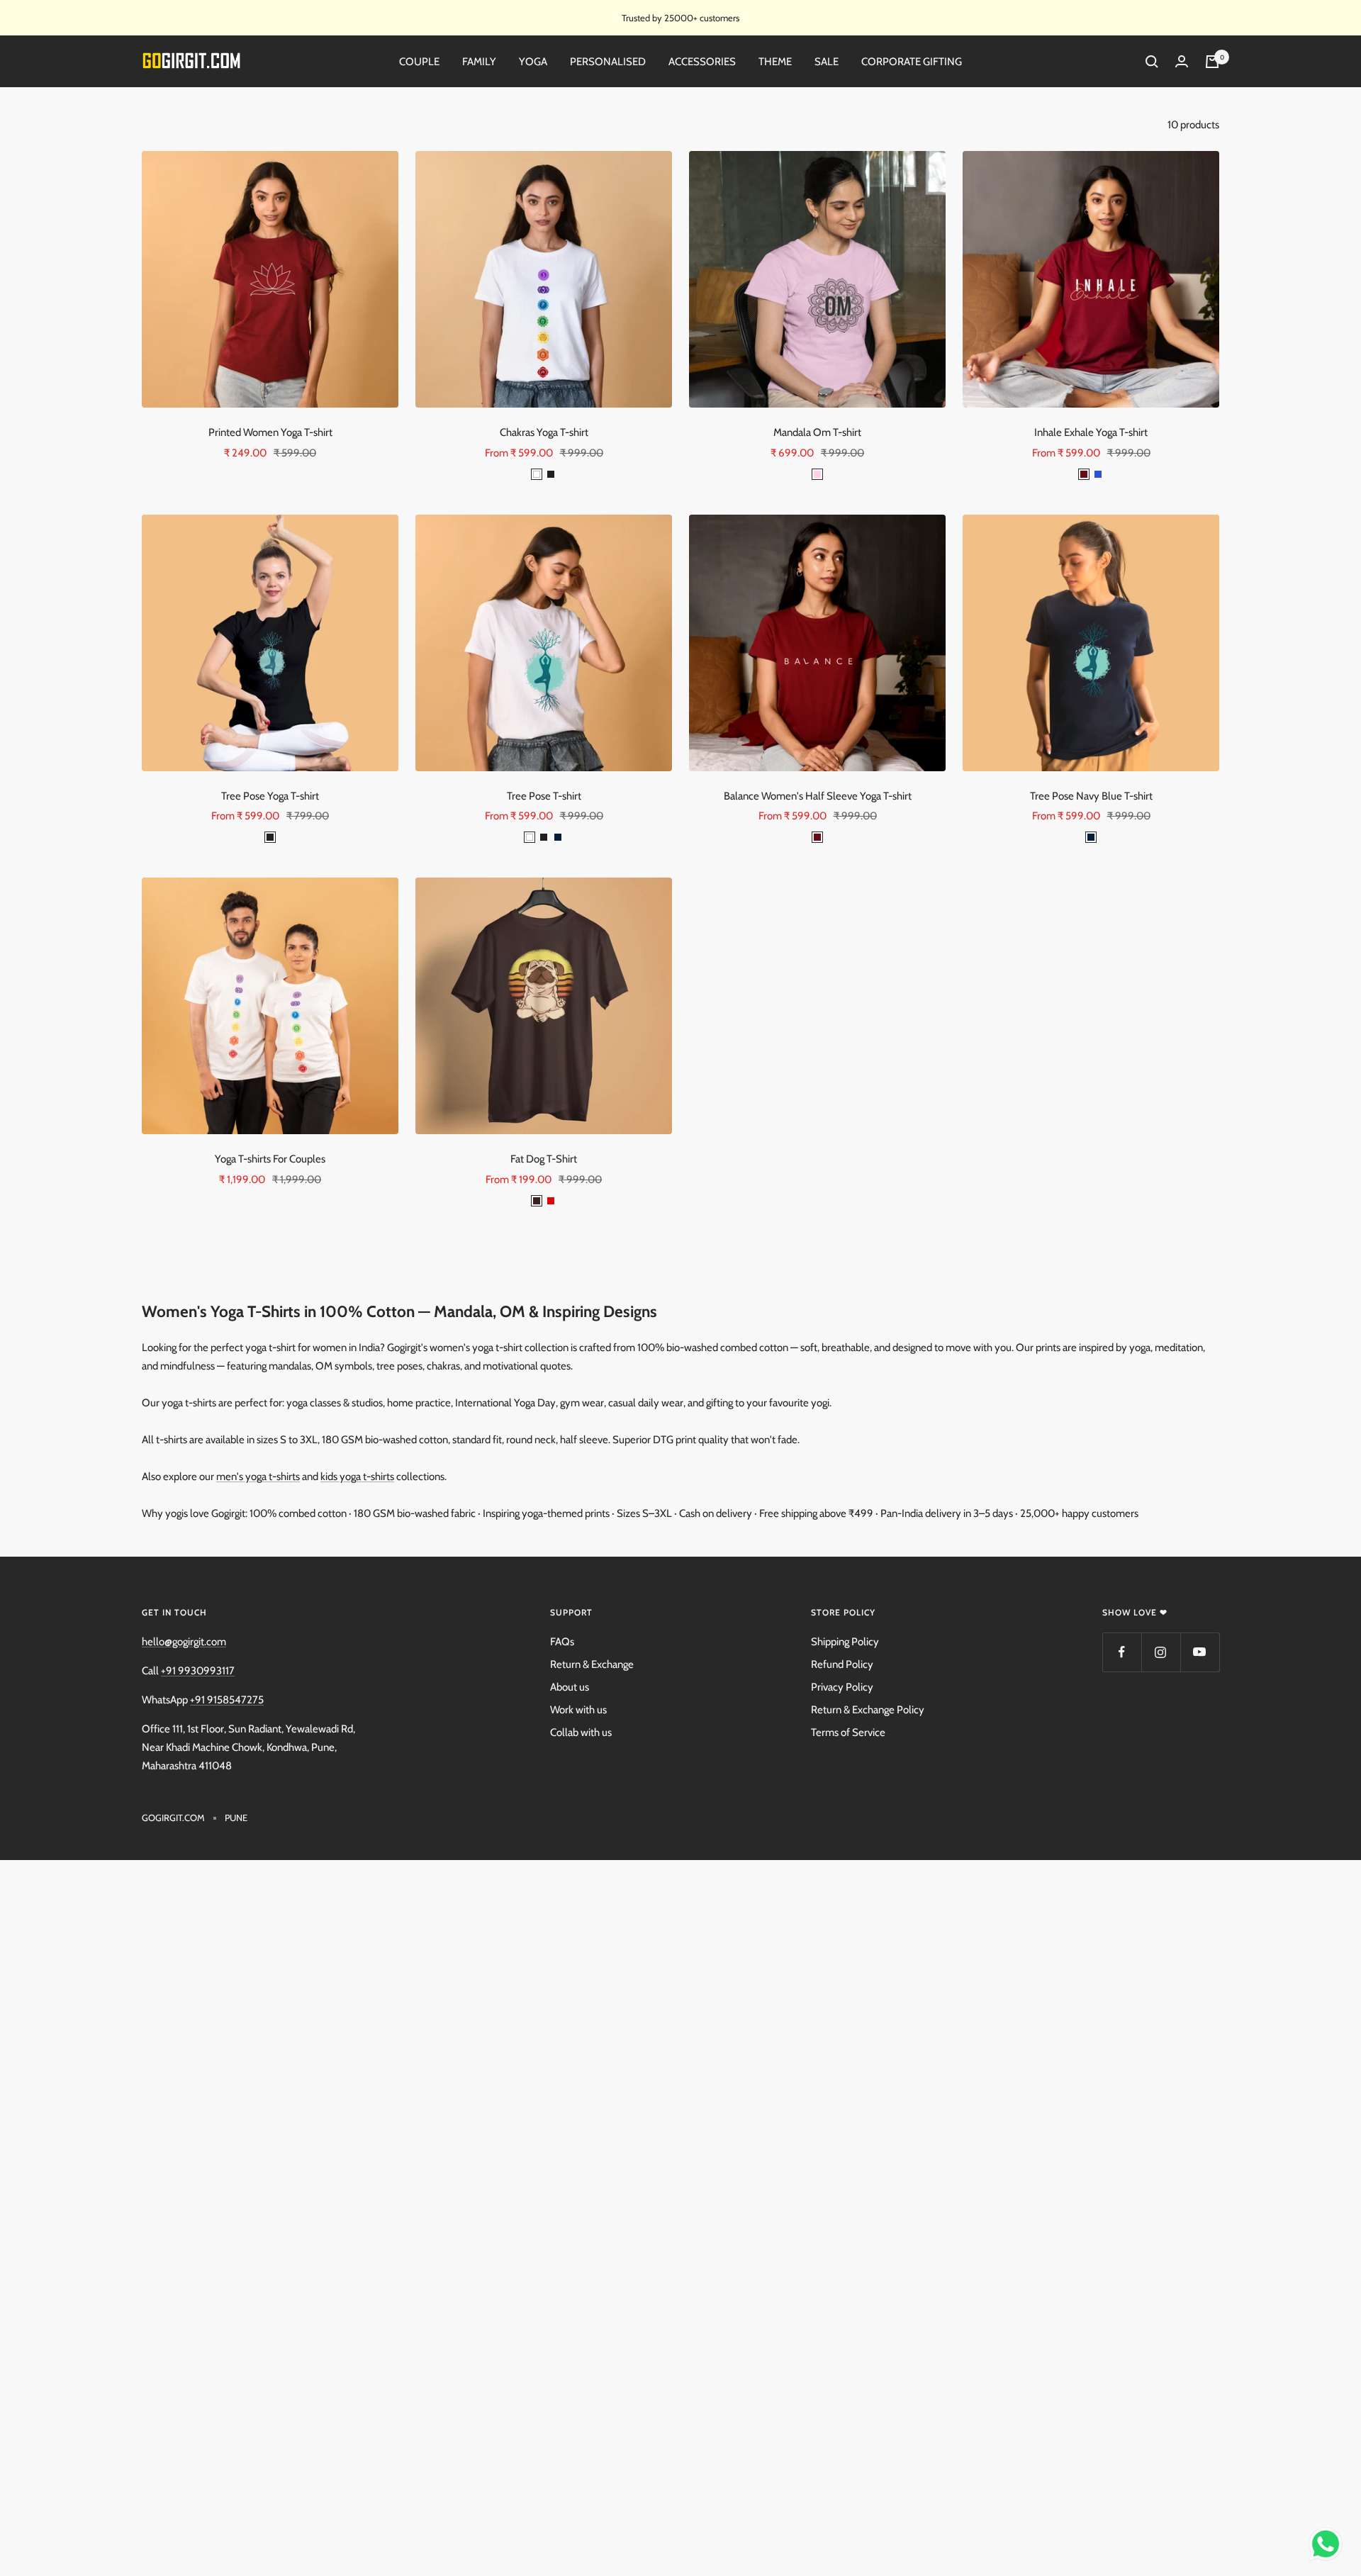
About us (570, 1687)
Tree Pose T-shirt (544, 796)
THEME (775, 62)
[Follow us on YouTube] (1200, 1652)
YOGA (533, 62)
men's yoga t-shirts (258, 1477)
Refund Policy (842, 1664)
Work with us (578, 1710)
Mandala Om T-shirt (817, 432)
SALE (827, 62)
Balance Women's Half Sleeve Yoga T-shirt (818, 796)
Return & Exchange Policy (868, 1710)
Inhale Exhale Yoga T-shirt (1091, 432)
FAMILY (479, 62)
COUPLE (419, 62)
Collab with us (581, 1732)
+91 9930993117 (198, 1671)
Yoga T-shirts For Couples (270, 1159)
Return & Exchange (592, 1664)
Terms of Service (848, 1732)
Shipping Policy (845, 1642)
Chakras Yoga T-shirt (544, 432)
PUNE (236, 1818)
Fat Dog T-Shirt (544, 1159)
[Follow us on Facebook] (1122, 1652)
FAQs (562, 1642)
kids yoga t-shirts (357, 1477)
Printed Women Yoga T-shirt (270, 432)
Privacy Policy (842, 1687)
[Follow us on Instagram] (1161, 1652)
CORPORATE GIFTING (912, 62)
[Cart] (1212, 62)
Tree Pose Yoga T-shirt (270, 796)
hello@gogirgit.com (184, 1642)
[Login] (1182, 62)
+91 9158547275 (227, 1700)
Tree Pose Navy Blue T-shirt (1091, 796)
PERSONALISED (608, 62)
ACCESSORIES (702, 62)
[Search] (1152, 62)
